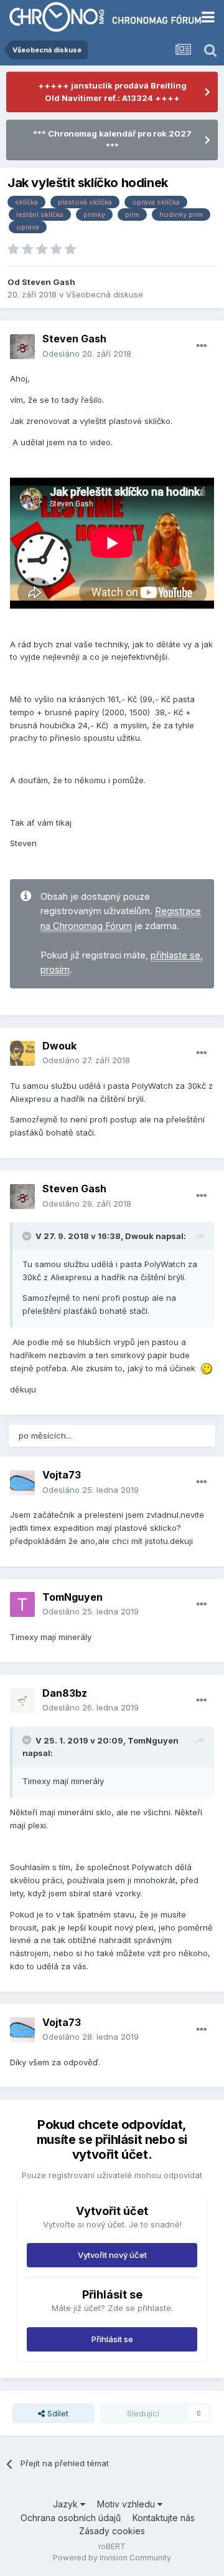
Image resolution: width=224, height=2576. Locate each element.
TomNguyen (72, 1597)
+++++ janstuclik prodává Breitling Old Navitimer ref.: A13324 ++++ (112, 92)
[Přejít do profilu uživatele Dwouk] (22, 1053)
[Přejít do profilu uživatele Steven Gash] (22, 347)
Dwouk (59, 1046)
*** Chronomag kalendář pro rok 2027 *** (112, 140)
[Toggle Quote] (28, 1236)
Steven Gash (49, 282)
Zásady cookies (112, 2531)
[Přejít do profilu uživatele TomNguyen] (22, 1604)
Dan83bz (65, 1693)
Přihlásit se (112, 2339)
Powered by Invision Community (112, 2558)
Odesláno (87, 354)
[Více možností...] (202, 346)
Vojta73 (62, 1475)
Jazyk (67, 2504)
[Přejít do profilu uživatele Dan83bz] (22, 1700)
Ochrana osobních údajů (71, 2518)
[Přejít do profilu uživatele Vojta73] (22, 1483)
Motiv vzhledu (127, 2504)
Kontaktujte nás (164, 2518)
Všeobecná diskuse (105, 294)
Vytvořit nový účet (112, 2255)
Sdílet (57, 2413)
